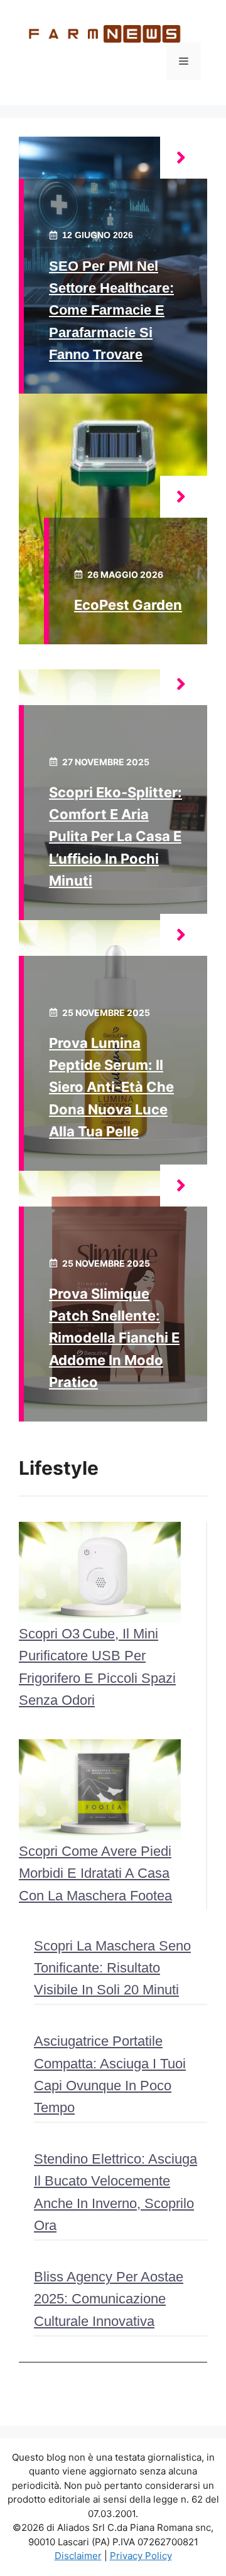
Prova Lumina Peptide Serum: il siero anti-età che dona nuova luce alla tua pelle (111, 1087)
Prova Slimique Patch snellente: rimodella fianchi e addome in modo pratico (114, 1338)
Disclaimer (78, 2556)
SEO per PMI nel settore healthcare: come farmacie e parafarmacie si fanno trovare (111, 310)
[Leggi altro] (184, 158)
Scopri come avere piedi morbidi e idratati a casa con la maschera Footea (95, 1873)
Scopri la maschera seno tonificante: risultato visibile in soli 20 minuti (112, 1968)
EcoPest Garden (128, 605)
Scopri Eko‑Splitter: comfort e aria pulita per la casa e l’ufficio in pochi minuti (116, 836)
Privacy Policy (141, 2556)
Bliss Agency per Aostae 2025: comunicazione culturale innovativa (109, 2299)
